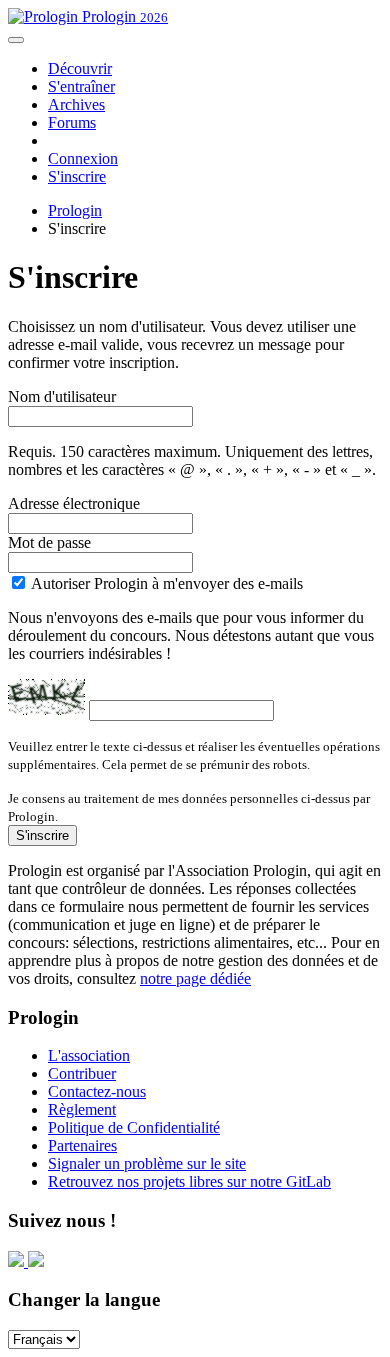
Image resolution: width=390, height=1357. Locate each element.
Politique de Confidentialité (134, 1127)
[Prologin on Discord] (18, 1261)
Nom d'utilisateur (62, 396)
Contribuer (82, 1073)
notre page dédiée (195, 978)
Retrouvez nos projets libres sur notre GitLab (189, 1181)
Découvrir (80, 68)
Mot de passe (49, 542)
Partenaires (82, 1145)
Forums (72, 122)
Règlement (82, 1109)
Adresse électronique (74, 503)
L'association (89, 1055)
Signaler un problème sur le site (147, 1163)
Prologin (123, 16)
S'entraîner (81, 86)
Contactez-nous (97, 1091)
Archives (76, 104)
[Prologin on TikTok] (36, 1261)
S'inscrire (77, 176)
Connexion (83, 158)
